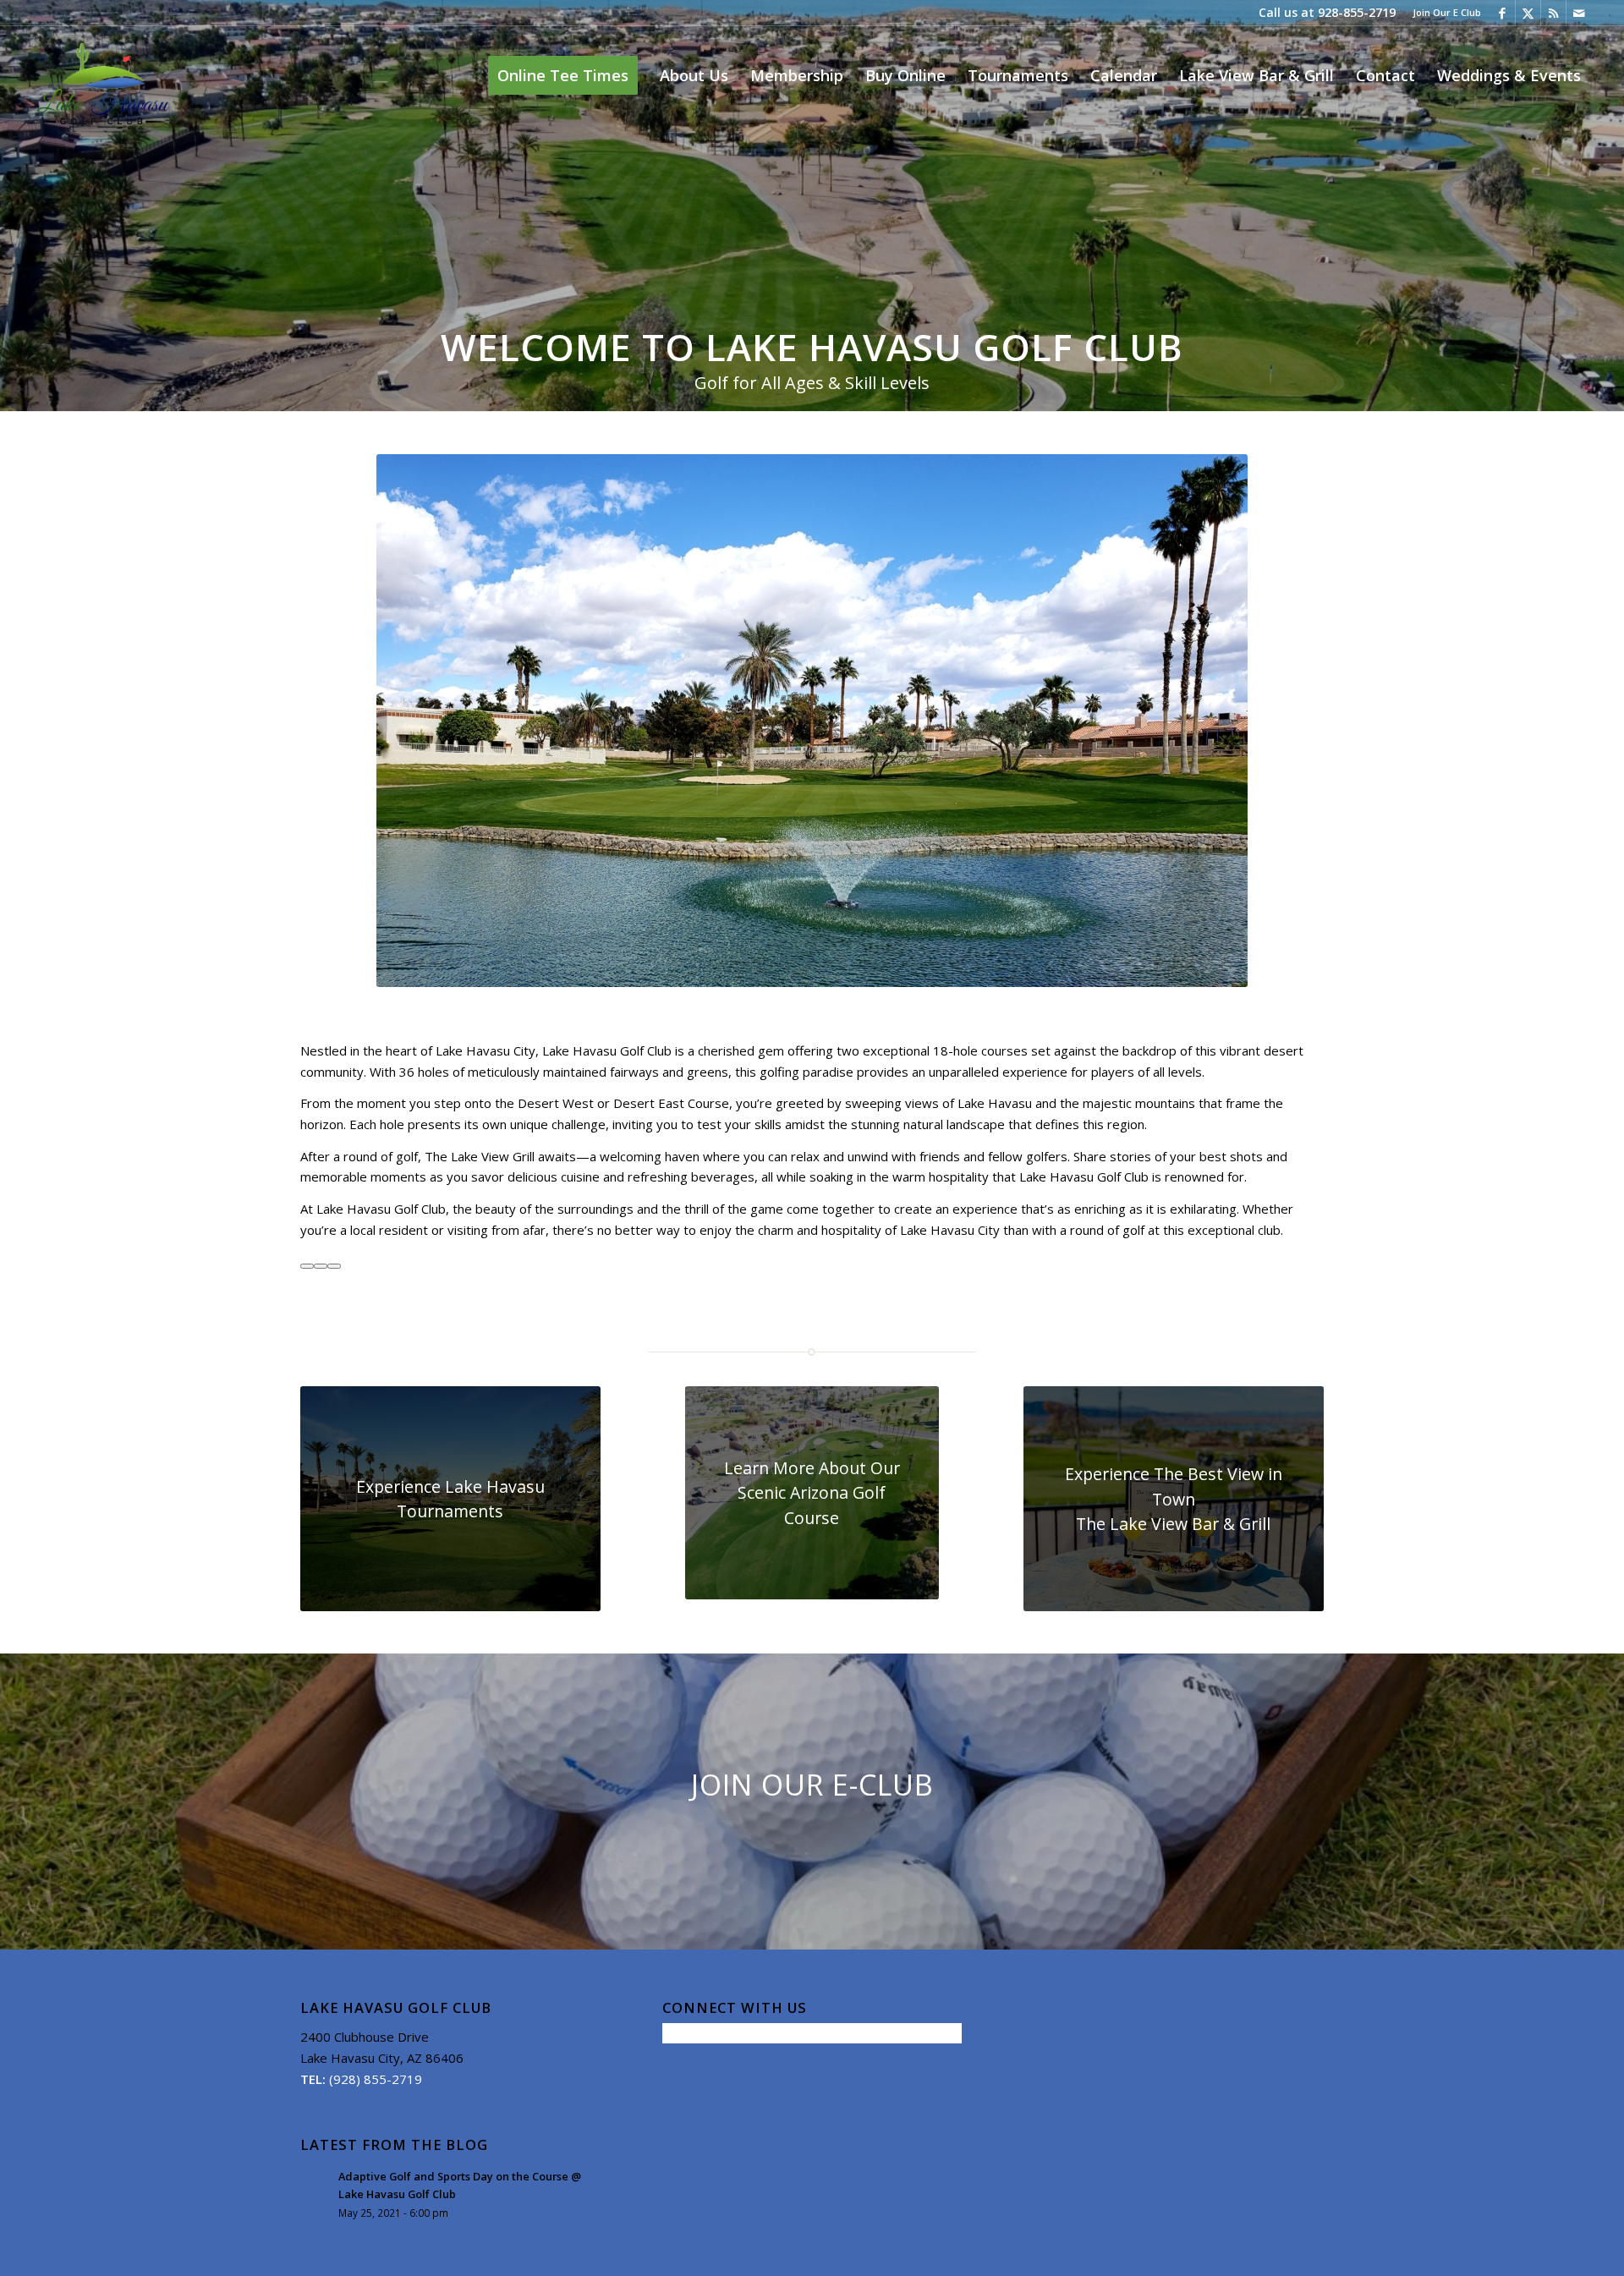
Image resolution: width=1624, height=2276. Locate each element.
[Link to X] (1528, 13)
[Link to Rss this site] (1553, 13)
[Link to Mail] (1579, 13)
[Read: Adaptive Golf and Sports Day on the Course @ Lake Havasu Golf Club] (315, 2185)
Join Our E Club (1447, 12)
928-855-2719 (1357, 12)
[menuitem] (1443, 13)
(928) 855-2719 (376, 2079)
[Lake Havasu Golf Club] (102, 75)
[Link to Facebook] (1503, 13)
